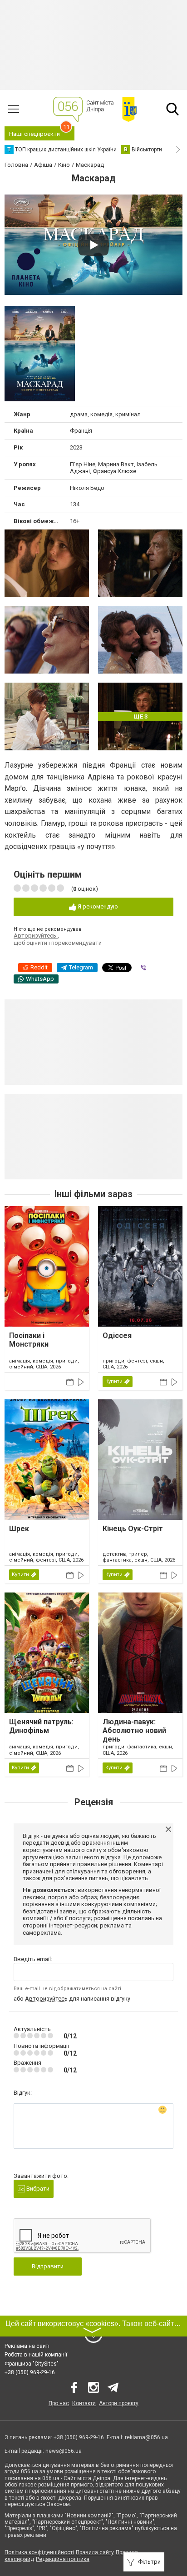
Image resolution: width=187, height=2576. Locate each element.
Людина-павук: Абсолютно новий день (134, 1730)
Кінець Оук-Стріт (133, 1529)
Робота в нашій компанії (36, 2355)
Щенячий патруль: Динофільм (41, 1726)
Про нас (59, 2403)
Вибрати (37, 2189)
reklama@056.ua (146, 2437)
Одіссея (117, 1335)
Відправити (48, 2266)
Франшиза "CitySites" (32, 2364)
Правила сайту (95, 2552)
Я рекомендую (97, 906)
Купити (114, 1381)
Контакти (84, 2403)
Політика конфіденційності (39, 2552)
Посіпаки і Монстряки (29, 1340)
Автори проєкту (119, 2403)
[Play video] (93, 245)
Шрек (19, 1529)
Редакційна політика (63, 2559)
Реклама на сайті (27, 2346)
